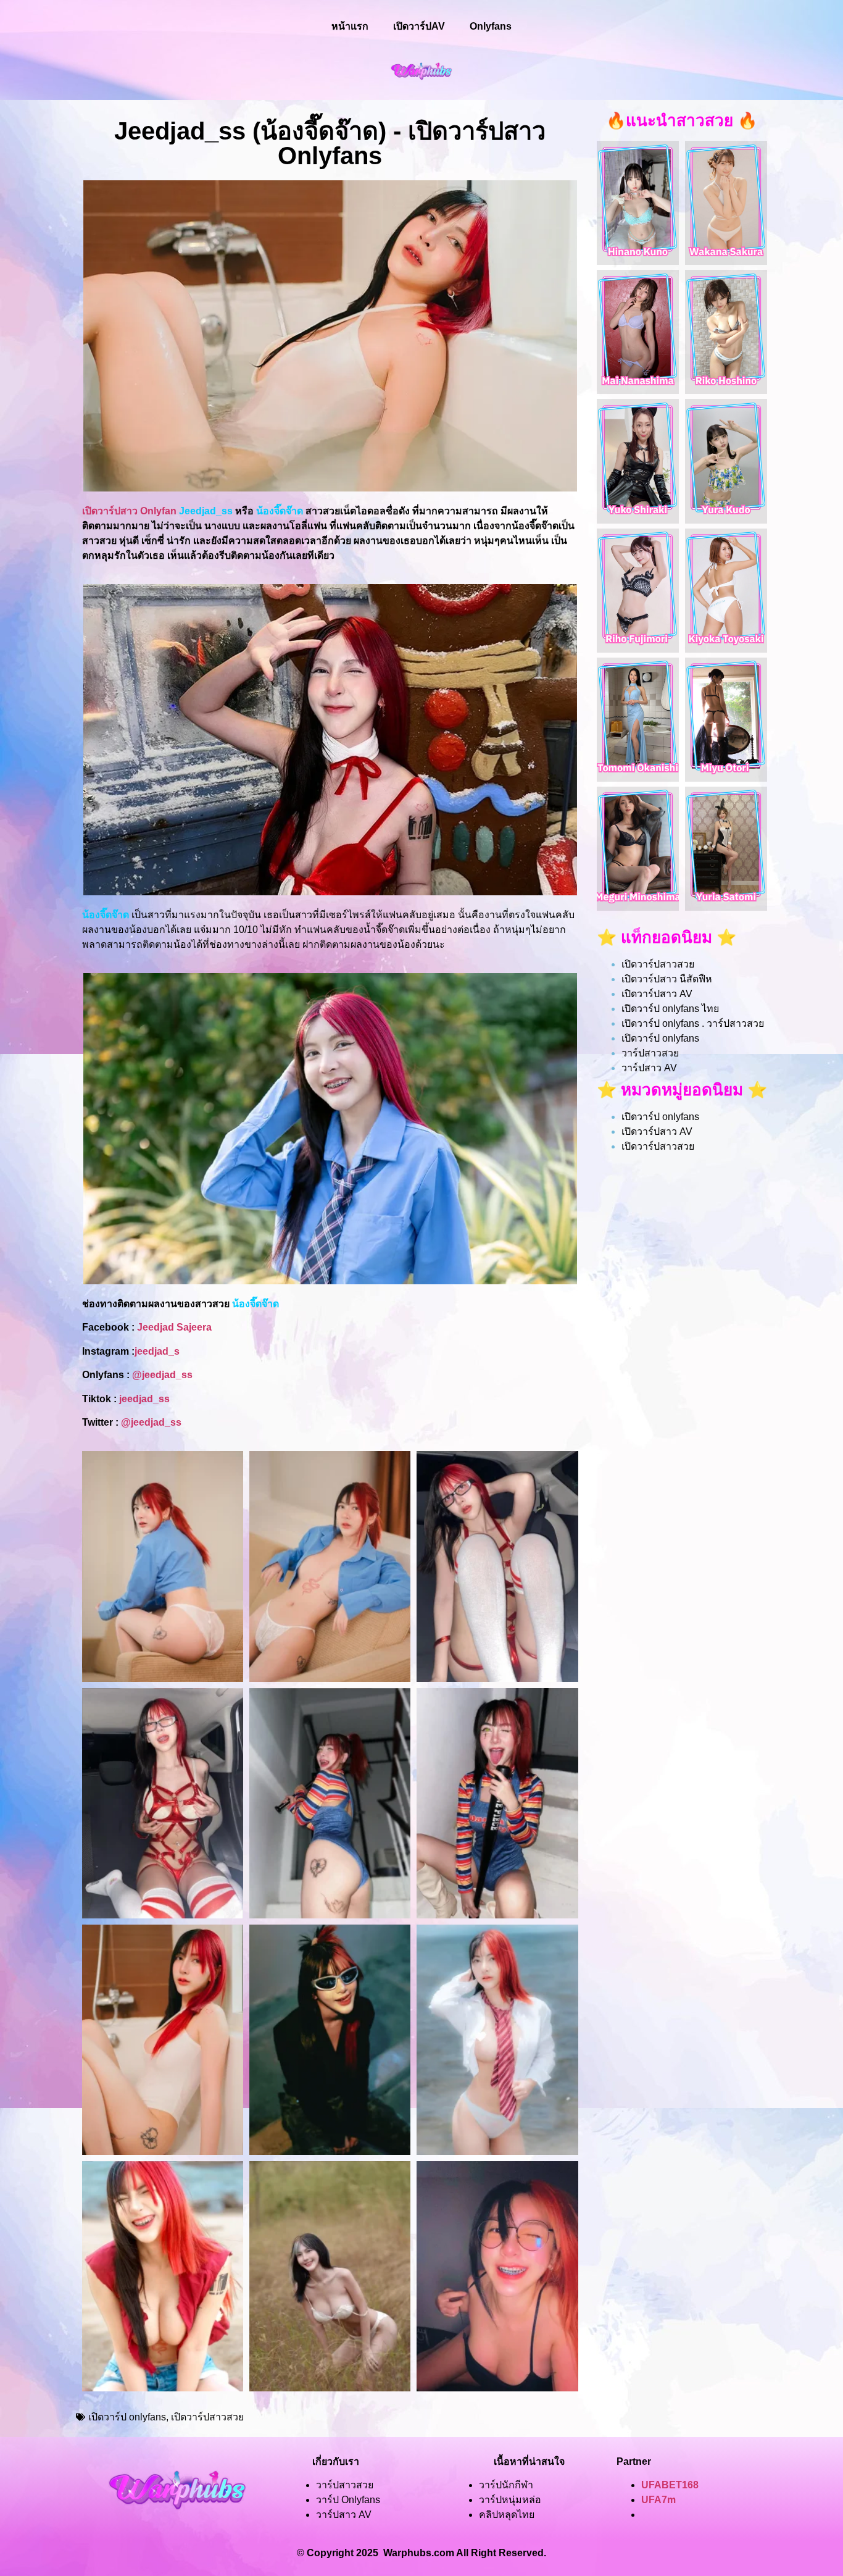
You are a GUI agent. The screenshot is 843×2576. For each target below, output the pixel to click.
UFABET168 (670, 2485)
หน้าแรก (350, 26)
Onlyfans (491, 26)
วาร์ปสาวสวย (650, 1053)
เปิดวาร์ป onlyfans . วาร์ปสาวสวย (693, 1023)
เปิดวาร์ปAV (419, 26)
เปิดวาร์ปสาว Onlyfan (129, 511)
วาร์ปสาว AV (649, 1068)
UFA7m (658, 2500)
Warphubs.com (419, 2553)
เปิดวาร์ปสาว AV (657, 994)
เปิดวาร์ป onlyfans (127, 2417)
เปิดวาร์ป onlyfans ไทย (670, 1009)
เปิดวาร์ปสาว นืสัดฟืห (667, 979)
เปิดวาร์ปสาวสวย (207, 2417)
